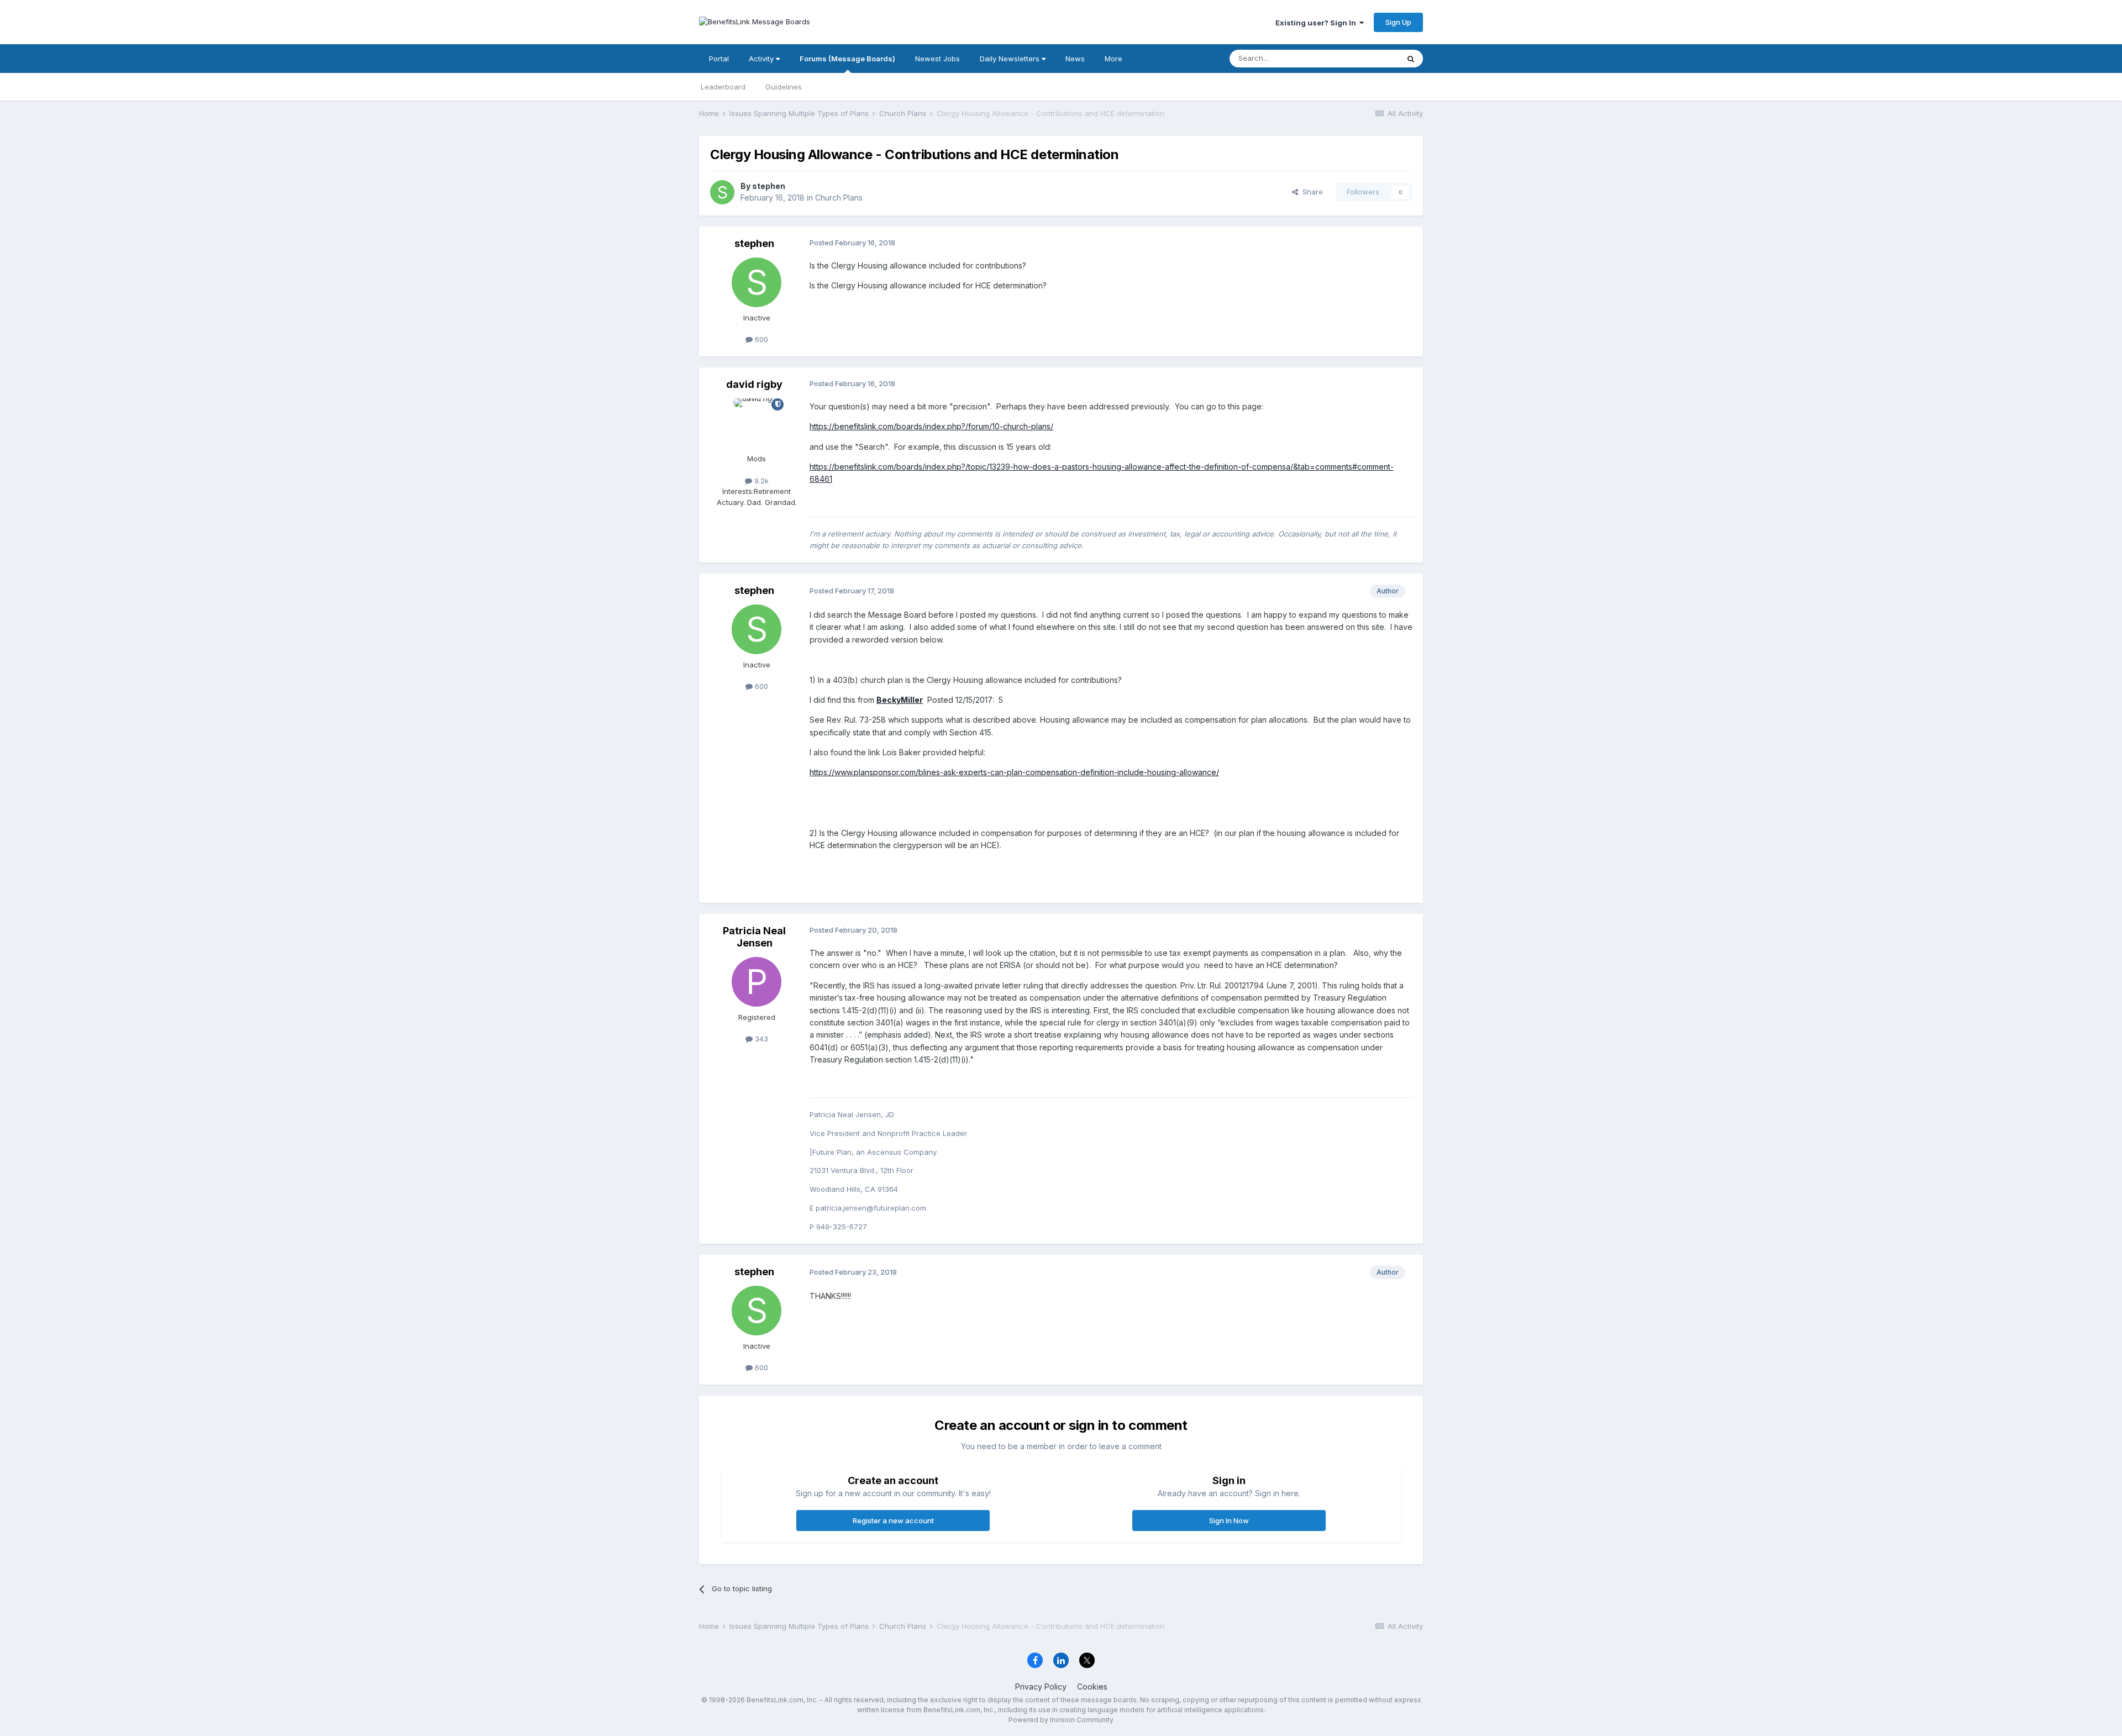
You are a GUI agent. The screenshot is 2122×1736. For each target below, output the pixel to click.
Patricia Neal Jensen (754, 937)
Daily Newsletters (1011, 59)
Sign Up (1398, 22)
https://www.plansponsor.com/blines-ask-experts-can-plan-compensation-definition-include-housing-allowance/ (1014, 772)
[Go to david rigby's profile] (757, 423)
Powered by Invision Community (1061, 1720)
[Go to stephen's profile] (722, 192)
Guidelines (784, 87)
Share (1311, 192)
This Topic (1366, 58)
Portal (719, 59)
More (1113, 59)
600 (760, 339)
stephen (769, 186)
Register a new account (893, 1521)
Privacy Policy (1041, 1687)
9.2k (760, 481)
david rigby (754, 384)
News (1075, 59)
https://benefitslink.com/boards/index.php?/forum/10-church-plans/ (931, 426)
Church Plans (839, 198)
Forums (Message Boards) (847, 59)
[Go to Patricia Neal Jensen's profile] (757, 982)
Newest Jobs (937, 59)
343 (760, 1039)
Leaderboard (723, 87)
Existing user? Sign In (1317, 23)
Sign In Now (1229, 1521)
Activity (762, 59)
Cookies (1092, 1687)
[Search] (1411, 59)
